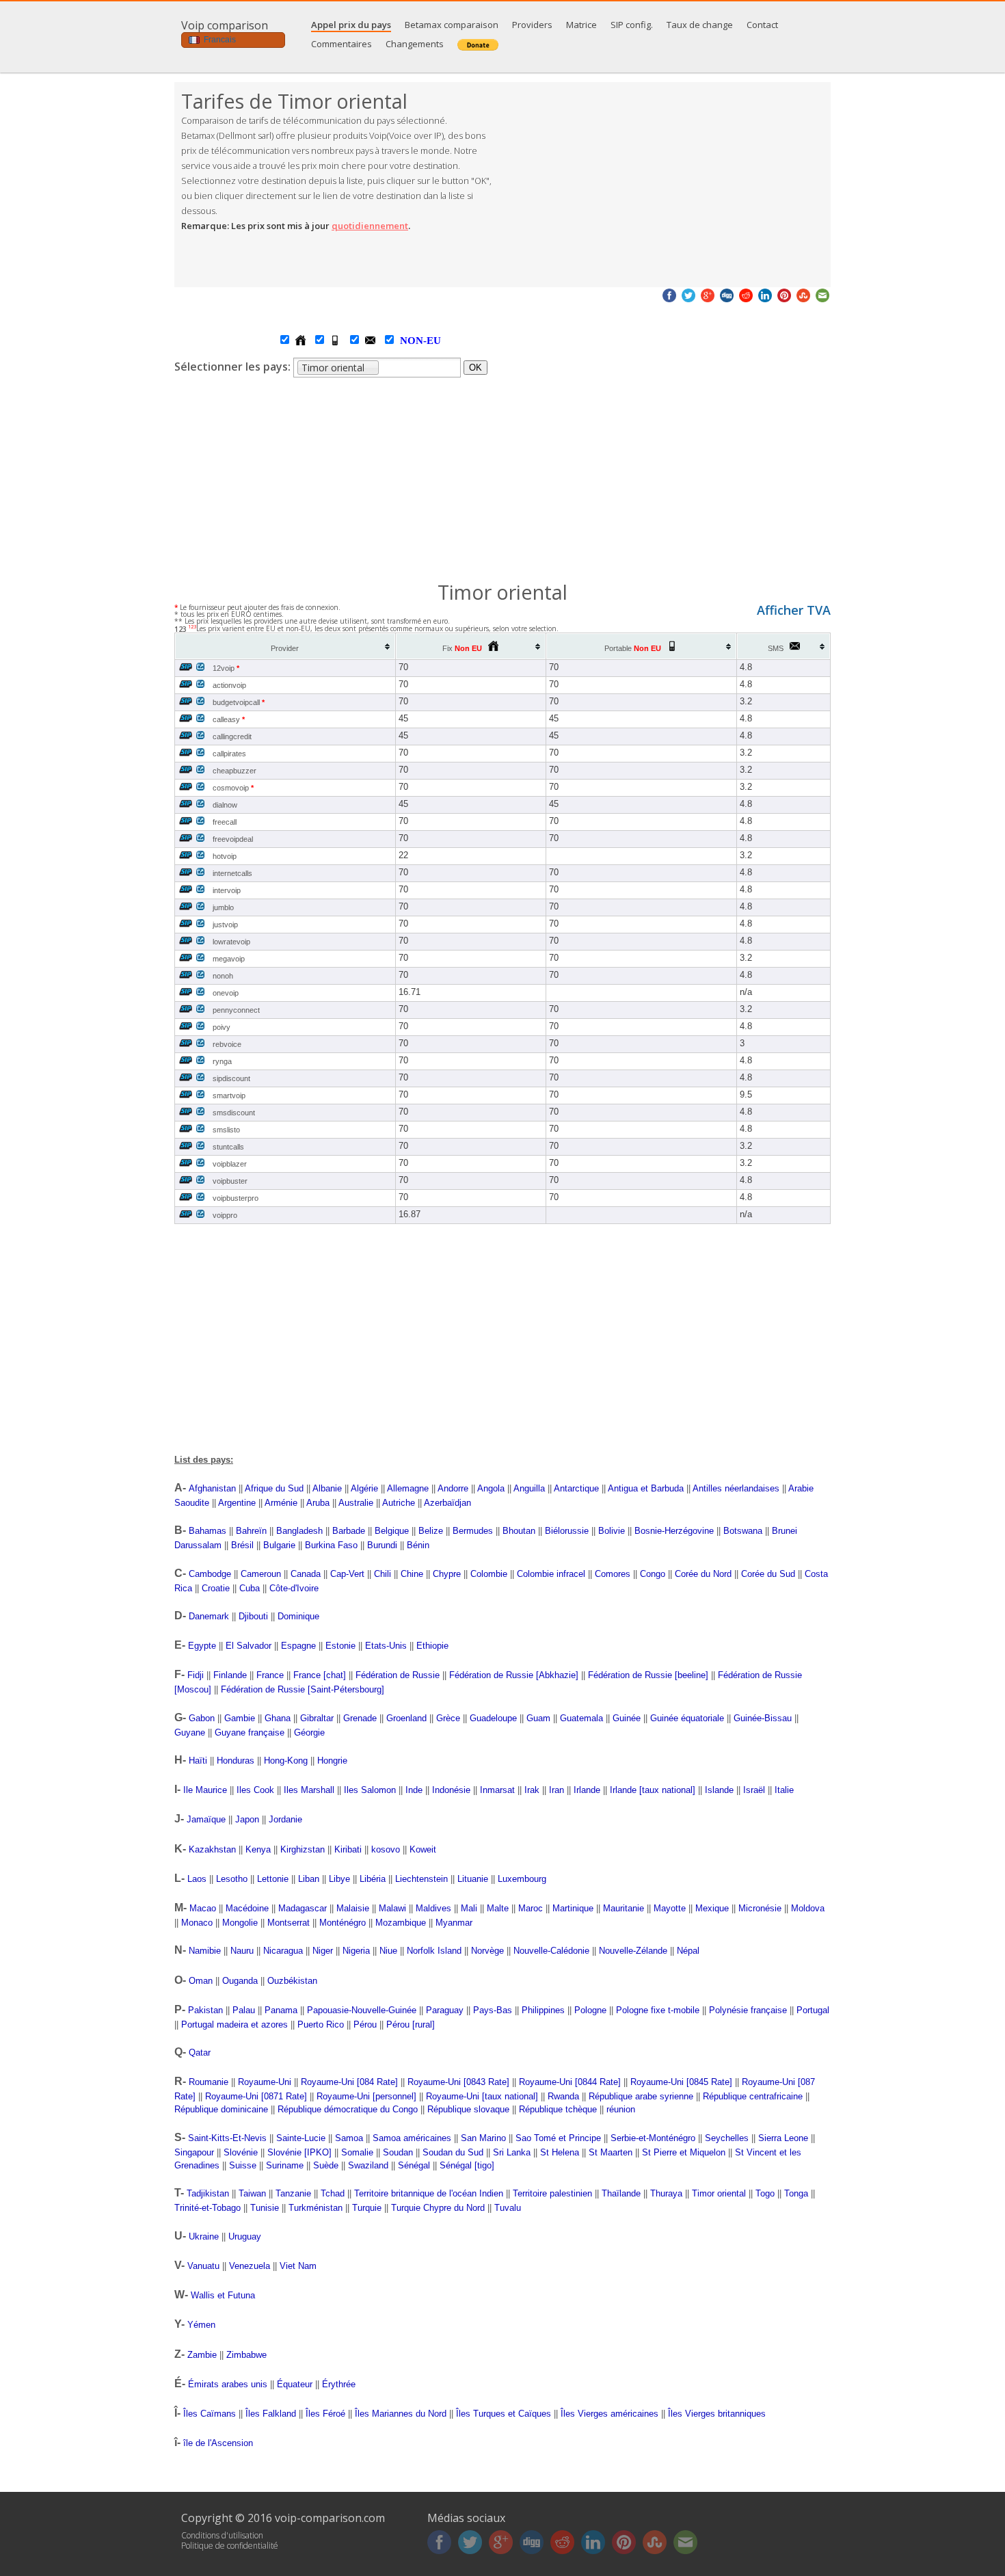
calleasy (229, 719)
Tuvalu (508, 2208)
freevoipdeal (233, 839)
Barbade (349, 1531)
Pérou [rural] (411, 2024)
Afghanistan (212, 1488)
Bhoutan (519, 1531)
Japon (247, 1819)
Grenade (360, 1718)
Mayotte (670, 1908)
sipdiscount (231, 1078)
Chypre (447, 1574)
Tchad (333, 2193)
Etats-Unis (386, 1646)
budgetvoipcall (239, 702)
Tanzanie (293, 2193)
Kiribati (348, 1849)
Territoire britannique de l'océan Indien (429, 2193)
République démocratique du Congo (348, 2109)
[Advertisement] (667, 185)
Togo (765, 2193)
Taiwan (252, 2193)
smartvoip (229, 1096)
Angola (491, 1488)
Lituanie (473, 1879)
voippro (225, 1215)
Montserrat (289, 1923)
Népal (688, 1951)
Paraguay (445, 2010)
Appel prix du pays (351, 25)
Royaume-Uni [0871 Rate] (256, 2096)
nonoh (223, 976)
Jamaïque (206, 1819)
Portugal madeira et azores (234, 2024)
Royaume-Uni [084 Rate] (349, 2082)
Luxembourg (522, 1879)
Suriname (285, 2165)
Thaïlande (621, 2193)
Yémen (201, 2325)
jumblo (223, 907)
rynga (222, 1061)
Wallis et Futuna (223, 2295)
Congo (653, 1574)
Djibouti (253, 1616)
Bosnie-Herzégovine (674, 1531)
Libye (339, 1879)
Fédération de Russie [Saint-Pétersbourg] (303, 1689)
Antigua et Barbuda (646, 1488)
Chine (412, 1574)
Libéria (373, 1879)
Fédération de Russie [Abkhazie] (514, 1675)
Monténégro (343, 1923)
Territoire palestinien (552, 2193)
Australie (356, 1503)
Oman (201, 1981)
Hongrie (332, 1761)
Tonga (796, 2193)
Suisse (243, 2165)
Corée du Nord (703, 1574)
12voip (226, 668)
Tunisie (265, 2208)
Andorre (453, 1488)
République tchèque (558, 2109)
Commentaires (341, 44)
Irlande (587, 1790)
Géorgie (309, 1732)
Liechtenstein (421, 1879)
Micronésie (760, 1908)
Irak (532, 1790)
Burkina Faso (331, 1545)
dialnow (225, 805)
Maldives (433, 1908)
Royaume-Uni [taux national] (482, 2096)
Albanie (327, 1488)
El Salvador (249, 1646)
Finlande (230, 1675)
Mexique (712, 1908)
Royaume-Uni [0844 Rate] (570, 2082)
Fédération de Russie (398, 1675)
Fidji (196, 1675)
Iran (557, 1790)
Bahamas (207, 1531)
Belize (431, 1531)
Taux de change (700, 25)
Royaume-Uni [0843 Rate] (458, 2082)
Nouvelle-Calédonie (551, 1951)
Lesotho (232, 1879)
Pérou (365, 2024)
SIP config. (632, 25)
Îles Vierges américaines (609, 2414)
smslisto (226, 1130)
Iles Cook (255, 1790)
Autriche (399, 1503)
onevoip (226, 993)
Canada (306, 1574)
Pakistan (205, 2010)
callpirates (229, 754)
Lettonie (273, 1879)
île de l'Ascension (218, 2443)
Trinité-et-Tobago (207, 2208)
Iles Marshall (309, 1790)
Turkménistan (316, 2208)
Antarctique (576, 1488)
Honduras (236, 1761)
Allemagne (408, 1488)
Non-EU (407, 341)
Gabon (202, 1718)
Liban (309, 1879)
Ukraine (204, 2236)
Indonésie (451, 1790)
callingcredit (232, 736)
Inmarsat (497, 1790)
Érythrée (339, 2384)
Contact (762, 25)
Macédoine (247, 1908)
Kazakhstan (212, 1849)
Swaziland (368, 2165)
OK (475, 368)
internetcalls (232, 873)
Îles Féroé (325, 2414)
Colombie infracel (551, 1574)
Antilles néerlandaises (736, 1488)
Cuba (250, 1588)
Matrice (581, 25)
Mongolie (240, 1923)
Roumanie (209, 2082)
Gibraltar (317, 1718)
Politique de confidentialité (230, 2546)
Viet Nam (298, 2266)
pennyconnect (236, 1010)
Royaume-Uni (265, 2082)
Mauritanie (624, 1908)
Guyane (190, 1732)
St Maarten (611, 2152)
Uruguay (245, 2236)
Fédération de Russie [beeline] (648, 1675)
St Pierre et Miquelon (684, 2152)
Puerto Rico (321, 2024)
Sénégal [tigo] (467, 2165)
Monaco (197, 1923)
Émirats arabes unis (228, 2384)
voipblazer (230, 1164)
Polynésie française (748, 2010)
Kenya (258, 1849)
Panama (281, 2010)
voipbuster (230, 1181)
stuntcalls (228, 1147)
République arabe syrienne (641, 2096)
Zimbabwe (246, 2355)
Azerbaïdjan (447, 1503)
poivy (222, 1027)
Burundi (382, 1545)
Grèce (448, 1718)
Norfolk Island (434, 1951)
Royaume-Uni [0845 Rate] (681, 2082)
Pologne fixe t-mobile (658, 2010)
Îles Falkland (271, 2414)
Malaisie (353, 1908)
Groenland (406, 1718)
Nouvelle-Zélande (633, 1951)
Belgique (392, 1531)
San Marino (483, 2138)
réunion (621, 2109)
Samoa (349, 2138)
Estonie (340, 1646)
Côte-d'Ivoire (294, 1588)
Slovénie (241, 2152)
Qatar (200, 2053)
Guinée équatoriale (687, 1718)
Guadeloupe (493, 1718)
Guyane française (250, 1732)
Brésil (242, 1545)
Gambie (240, 1718)
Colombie (489, 1574)
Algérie (364, 1488)
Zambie (202, 2355)
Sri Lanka (512, 2152)
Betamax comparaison (452, 25)
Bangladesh (299, 1531)
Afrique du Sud (274, 1488)
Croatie (216, 1588)
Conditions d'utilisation (222, 2535)
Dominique (298, 1616)
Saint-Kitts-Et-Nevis (227, 2138)
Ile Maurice (205, 1790)
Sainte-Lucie (301, 2138)
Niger (323, 1951)
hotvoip (225, 856)
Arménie (281, 1503)
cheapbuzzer (234, 771)
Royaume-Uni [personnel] (366, 2096)
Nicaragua (283, 1951)
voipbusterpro (236, 1198)
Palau (244, 2010)
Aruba (318, 1503)
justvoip (225, 925)
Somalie (357, 2152)
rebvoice (227, 1044)
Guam (538, 1718)
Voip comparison (225, 25)
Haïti (198, 1761)
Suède (326, 2165)
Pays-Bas (493, 2010)
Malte (498, 1908)
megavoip (229, 959)
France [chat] (320, 1675)
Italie (784, 1790)
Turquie (367, 2208)
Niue (388, 1951)
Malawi (392, 1908)
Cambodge (210, 1574)
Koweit (423, 1849)
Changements (415, 44)
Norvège (487, 1951)
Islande (719, 1790)
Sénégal (414, 2165)
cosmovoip (233, 788)
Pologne (590, 2010)
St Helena (560, 2152)
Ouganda (240, 1981)
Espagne (298, 1646)
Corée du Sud (768, 1574)
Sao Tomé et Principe (558, 2138)
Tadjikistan (208, 2193)
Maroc (531, 1908)
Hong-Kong (286, 1761)
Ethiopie (432, 1646)
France (270, 1675)
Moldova (808, 1908)
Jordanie (285, 1819)
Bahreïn (251, 1531)
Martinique (573, 1908)
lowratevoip (231, 942)
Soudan (398, 2152)
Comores (613, 1574)
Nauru (242, 1951)
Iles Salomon (370, 1790)
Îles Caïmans (210, 2414)
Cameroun (261, 1574)
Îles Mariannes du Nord (401, 2414)
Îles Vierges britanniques (717, 2414)
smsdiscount (234, 1113)
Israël (754, 1790)
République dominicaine (221, 2109)
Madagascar (303, 1908)
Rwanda (563, 2096)
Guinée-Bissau (763, 1718)
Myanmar (454, 1923)
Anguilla (529, 1488)
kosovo (386, 1849)
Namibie (205, 1951)
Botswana (743, 1531)
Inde (414, 1790)
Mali (469, 1908)
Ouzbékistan (292, 1981)
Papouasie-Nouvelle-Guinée (362, 2010)
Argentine (237, 1503)
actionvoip (229, 685)
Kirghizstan (303, 1849)
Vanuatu (203, 2266)
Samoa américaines (412, 2138)
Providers (532, 25)
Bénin (418, 1545)
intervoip (227, 890)
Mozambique (401, 1923)
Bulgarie (279, 1545)
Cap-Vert (347, 1574)
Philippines (543, 2010)
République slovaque (468, 2109)
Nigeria (356, 1951)
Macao (203, 1908)
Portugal (813, 2010)
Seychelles (727, 2138)
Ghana (278, 1718)
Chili (383, 1574)
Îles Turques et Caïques (504, 2414)
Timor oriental (719, 2193)
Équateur (295, 2384)
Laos (197, 1879)
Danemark (209, 1616)
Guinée (627, 1718)
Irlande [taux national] (653, 1790)
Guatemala (581, 1718)
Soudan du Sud (453, 2152)
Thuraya (666, 2193)
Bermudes (473, 1531)
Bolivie (612, 1531)
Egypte (202, 1646)
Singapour (194, 2152)
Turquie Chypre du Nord (438, 2208)
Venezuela (250, 2266)
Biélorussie (567, 1531)
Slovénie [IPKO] (299, 2152)
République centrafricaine (753, 2096)
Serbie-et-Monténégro (653, 2138)
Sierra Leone (783, 2138)
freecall (225, 822)
